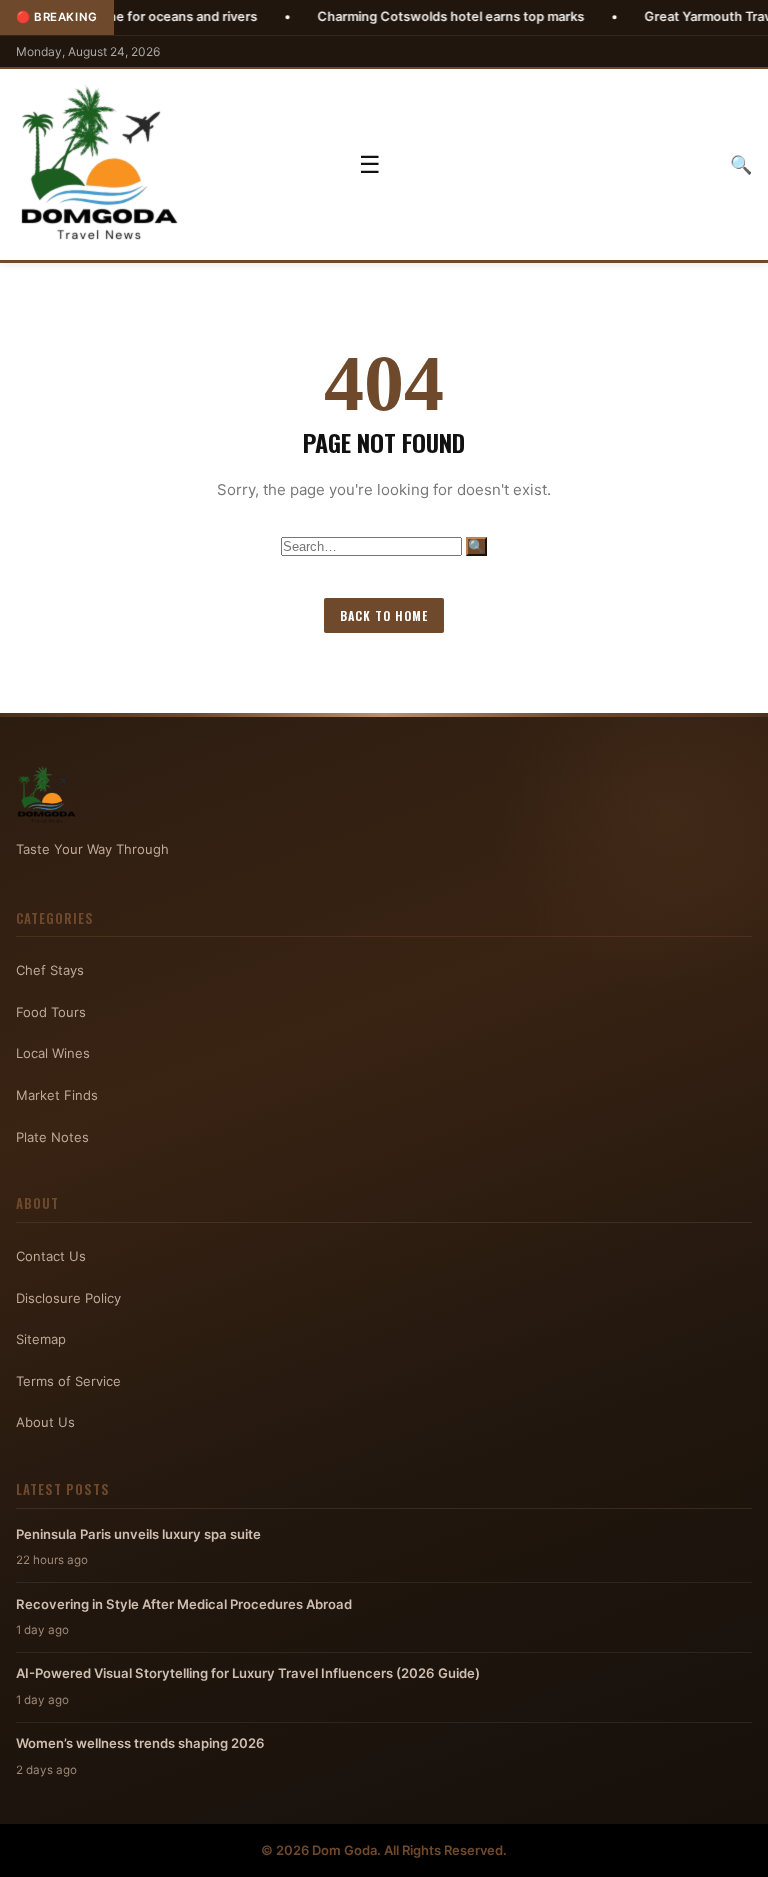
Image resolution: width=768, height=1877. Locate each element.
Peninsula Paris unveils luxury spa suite (138, 1534)
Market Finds (57, 1095)
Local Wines (53, 1053)
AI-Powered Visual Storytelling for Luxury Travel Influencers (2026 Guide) (248, 1673)
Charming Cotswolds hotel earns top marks (399, 16)
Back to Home (384, 615)
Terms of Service (68, 1381)
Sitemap (41, 1339)
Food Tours (51, 1012)
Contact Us (51, 1256)
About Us (45, 1422)
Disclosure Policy (68, 1298)
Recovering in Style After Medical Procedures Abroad (184, 1604)
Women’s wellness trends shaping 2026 (140, 1743)
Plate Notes (52, 1137)
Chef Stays (50, 970)
